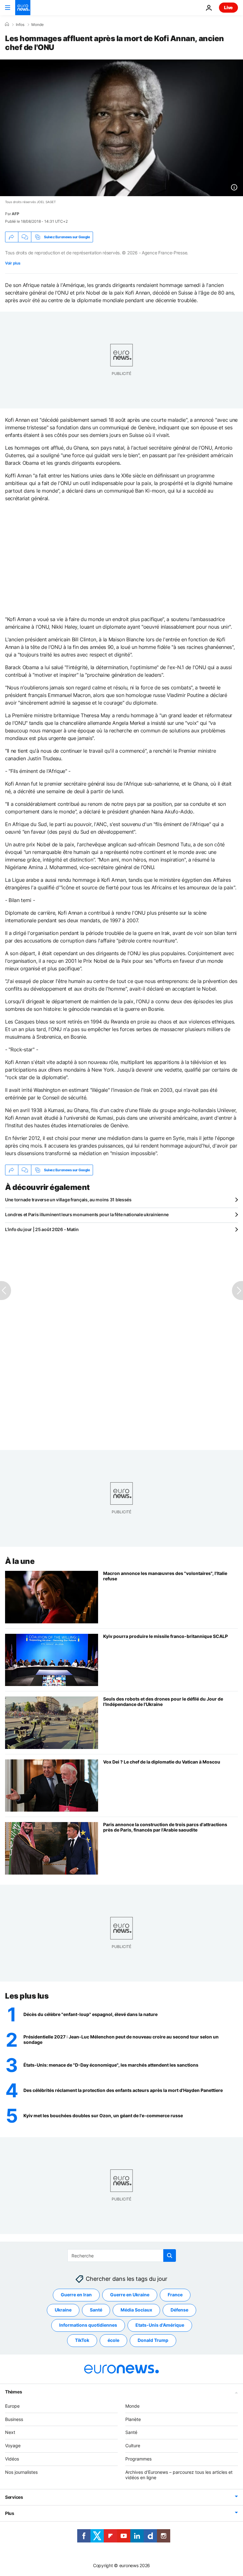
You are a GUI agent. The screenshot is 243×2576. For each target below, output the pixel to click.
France (175, 2295)
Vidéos (12, 2459)
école (113, 2340)
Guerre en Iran (76, 2295)
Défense (179, 2310)
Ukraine (63, 2310)
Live (228, 7)
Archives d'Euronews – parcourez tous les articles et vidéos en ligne (179, 2475)
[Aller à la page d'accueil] (23, 8)
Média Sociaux (136, 2310)
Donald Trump (153, 2340)
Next (10, 2432)
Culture (133, 2445)
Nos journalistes (21, 2472)
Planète (133, 2419)
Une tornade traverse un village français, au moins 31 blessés (68, 1200)
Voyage (13, 2445)
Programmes (138, 2459)
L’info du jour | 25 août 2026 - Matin (42, 1229)
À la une (20, 1561)
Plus (10, 2513)
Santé (96, 2310)
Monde (37, 25)
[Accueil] (7, 24)
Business (14, 2419)
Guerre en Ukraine (130, 2295)
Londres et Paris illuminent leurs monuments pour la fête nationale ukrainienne (87, 1214)
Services (14, 2497)
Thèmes (13, 2392)
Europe (12, 2406)
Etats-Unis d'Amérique (160, 2325)
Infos (20, 25)
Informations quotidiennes (88, 2325)
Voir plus (13, 263)
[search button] (170, 2256)
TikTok (82, 2340)
